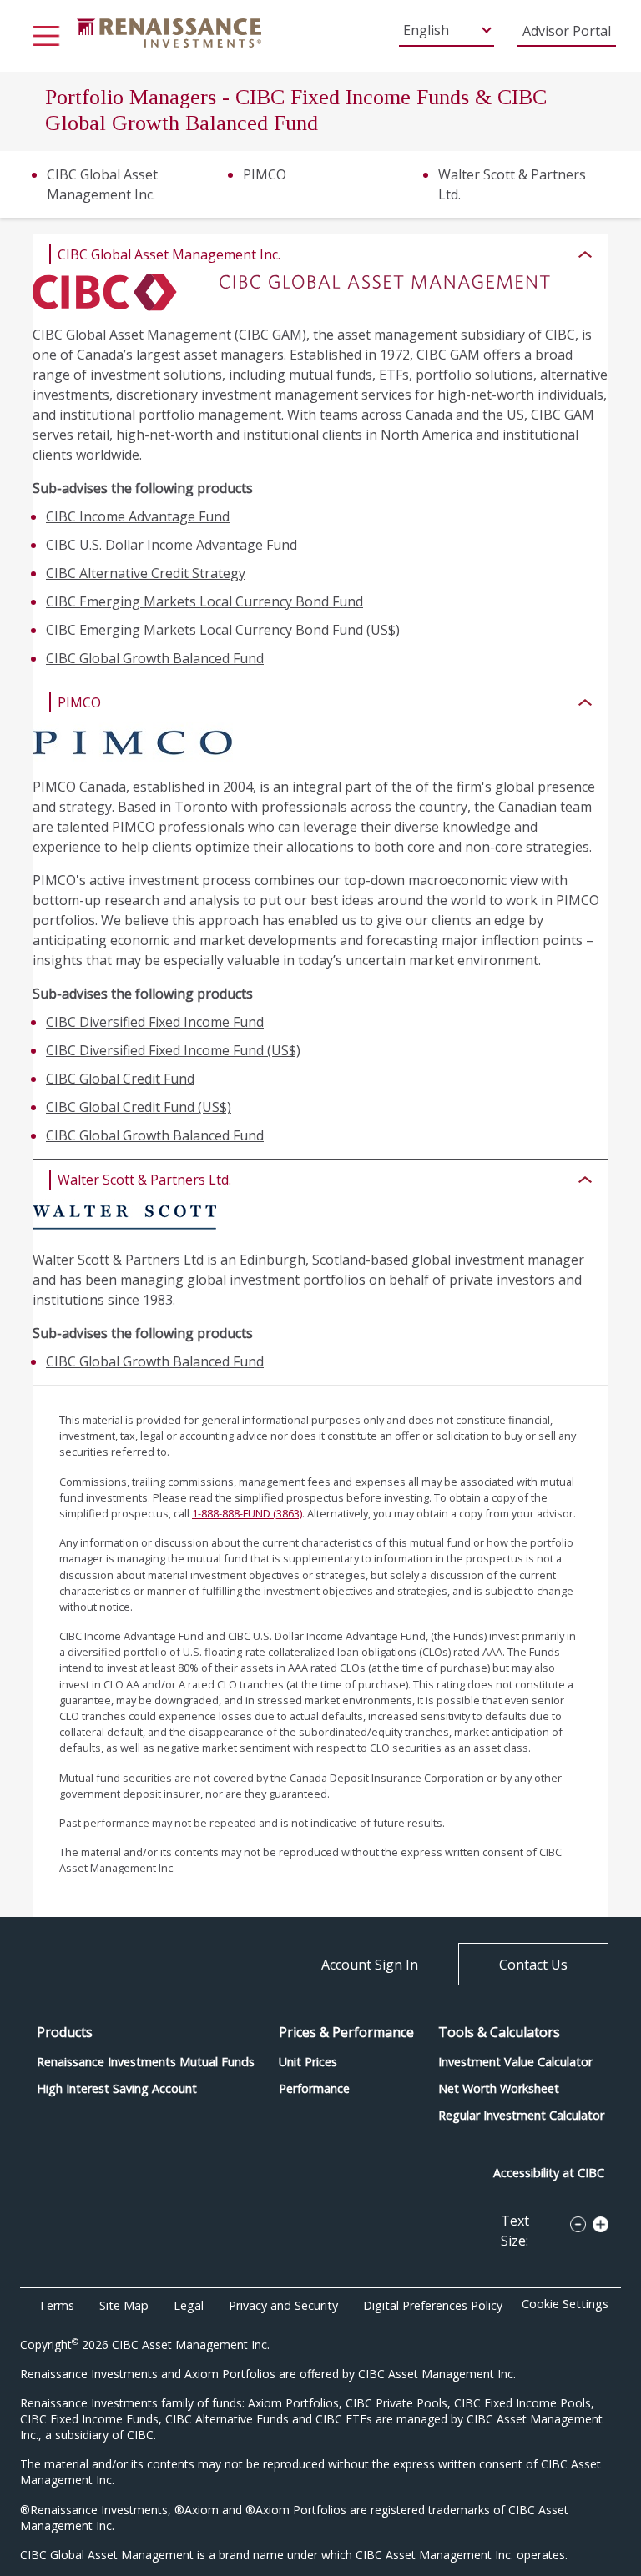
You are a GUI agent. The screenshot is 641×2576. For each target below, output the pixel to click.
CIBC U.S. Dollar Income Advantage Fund (172, 545)
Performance (314, 2088)
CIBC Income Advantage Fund (138, 516)
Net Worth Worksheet (499, 2088)
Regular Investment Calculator (521, 2115)
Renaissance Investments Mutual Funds (146, 2062)
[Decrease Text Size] (574, 2221)
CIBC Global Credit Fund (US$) (139, 1107)
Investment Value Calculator (515, 2062)
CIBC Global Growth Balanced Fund (155, 658)
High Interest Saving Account (117, 2088)
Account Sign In (370, 1965)
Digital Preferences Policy (433, 2305)
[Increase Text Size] (597, 2221)
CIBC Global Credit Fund (120, 1079)
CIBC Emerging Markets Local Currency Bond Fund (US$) (223, 630)
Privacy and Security (283, 2305)
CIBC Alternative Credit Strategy (146, 573)
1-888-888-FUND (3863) (247, 1513)
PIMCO (265, 174)
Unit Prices (308, 2062)
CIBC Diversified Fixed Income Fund (155, 1022)
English (426, 30)
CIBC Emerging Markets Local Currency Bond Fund (204, 601)
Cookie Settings (565, 2304)
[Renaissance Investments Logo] (169, 32)
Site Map (124, 2305)
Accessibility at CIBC (549, 2173)
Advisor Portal (567, 31)
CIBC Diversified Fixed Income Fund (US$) (173, 1050)
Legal (189, 2305)
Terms (56, 2305)
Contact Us (533, 1965)
